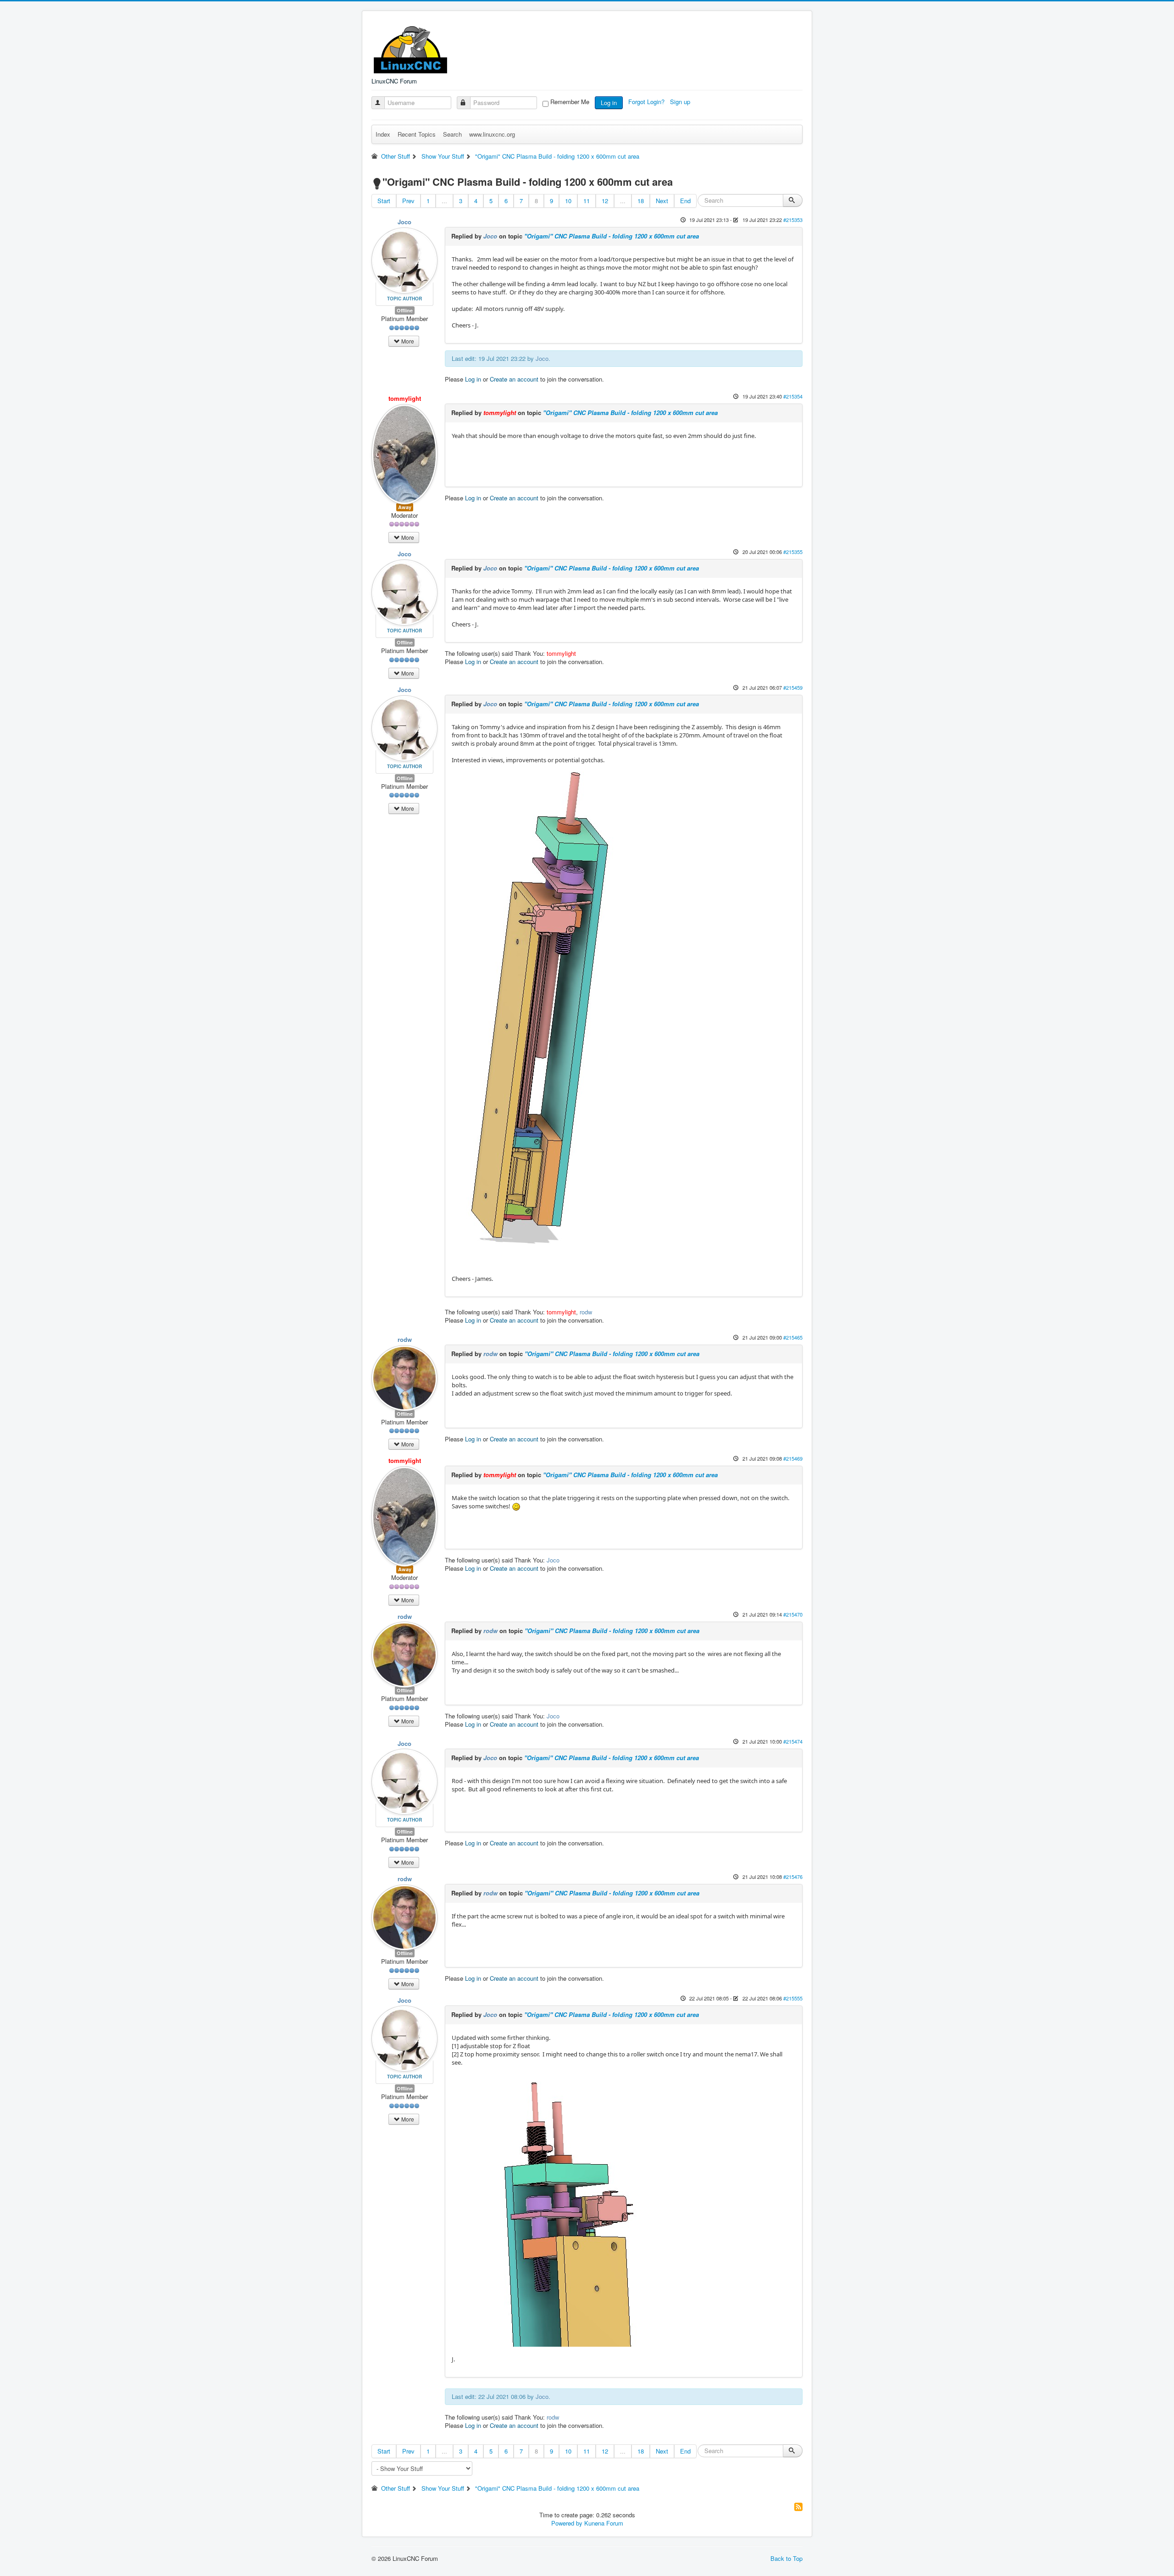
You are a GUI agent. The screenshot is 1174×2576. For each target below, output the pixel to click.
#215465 (793, 1337)
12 (605, 201)
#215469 (793, 1458)
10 (568, 201)
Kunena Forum (604, 2523)
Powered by (567, 2523)
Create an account (514, 379)
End (685, 201)
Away (405, 507)
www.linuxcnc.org (492, 134)
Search (452, 134)
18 (641, 201)
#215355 (793, 552)
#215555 (793, 1998)
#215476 (793, 1877)
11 (587, 201)
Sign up (681, 102)
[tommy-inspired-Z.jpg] (536, 1010)
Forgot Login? (647, 102)
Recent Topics (417, 134)
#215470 (793, 1614)
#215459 (793, 687)
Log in (609, 102)
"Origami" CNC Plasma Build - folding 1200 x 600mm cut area (612, 236)
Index (383, 134)
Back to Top (786, 2558)
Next (662, 201)
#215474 (793, 1741)
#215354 (793, 396)
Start (384, 201)
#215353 (793, 220)
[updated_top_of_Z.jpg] (570, 2206)
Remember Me (570, 102)
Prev (408, 201)
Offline (405, 310)
